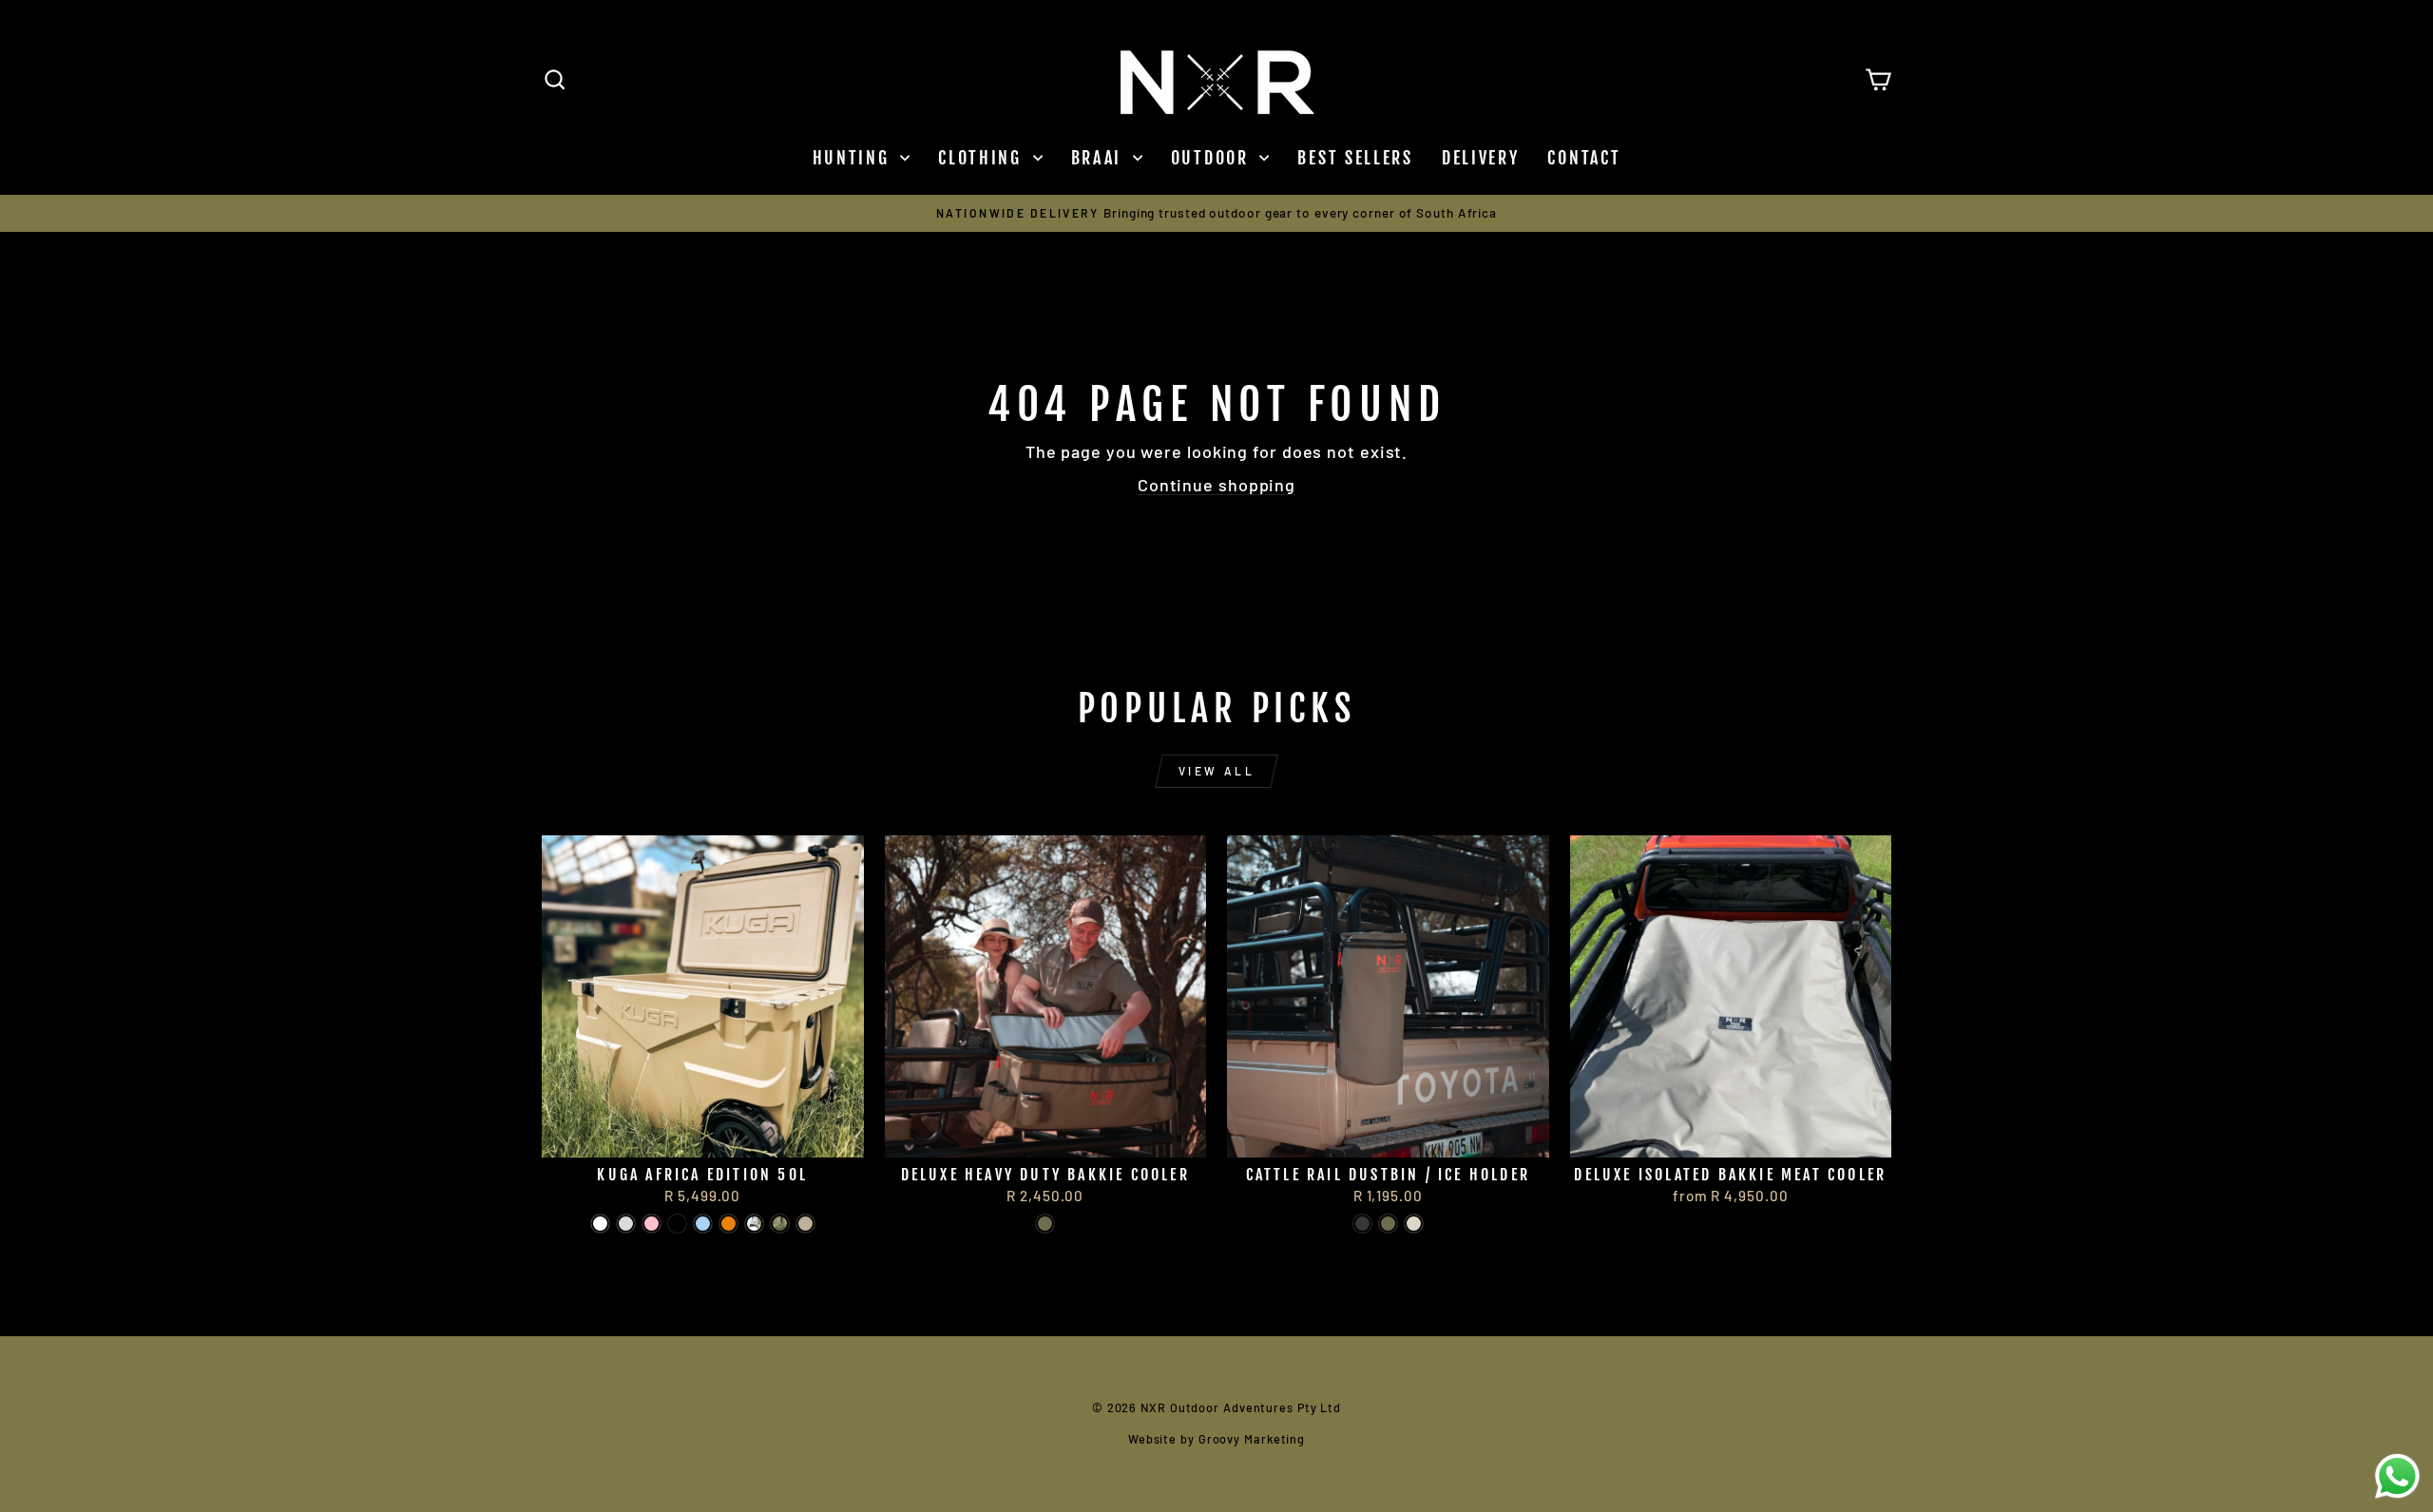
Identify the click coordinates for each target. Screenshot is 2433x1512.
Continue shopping (1216, 485)
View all (1217, 771)
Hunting (854, 158)
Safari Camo (780, 1224)
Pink (651, 1224)
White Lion (600, 1224)
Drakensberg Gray (626, 1224)
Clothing (983, 158)
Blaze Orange (728, 1224)
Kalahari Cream (1414, 1224)
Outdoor (1213, 158)
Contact (1584, 158)
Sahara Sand (805, 1224)
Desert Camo (754, 1224)
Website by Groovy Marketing (1216, 1439)
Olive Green (1045, 1224)
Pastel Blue (703, 1224)
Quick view (703, 1134)
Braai (1100, 158)
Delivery (1481, 158)
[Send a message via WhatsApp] (2397, 1476)
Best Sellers (1355, 158)
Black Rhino (677, 1224)
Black (1362, 1224)
